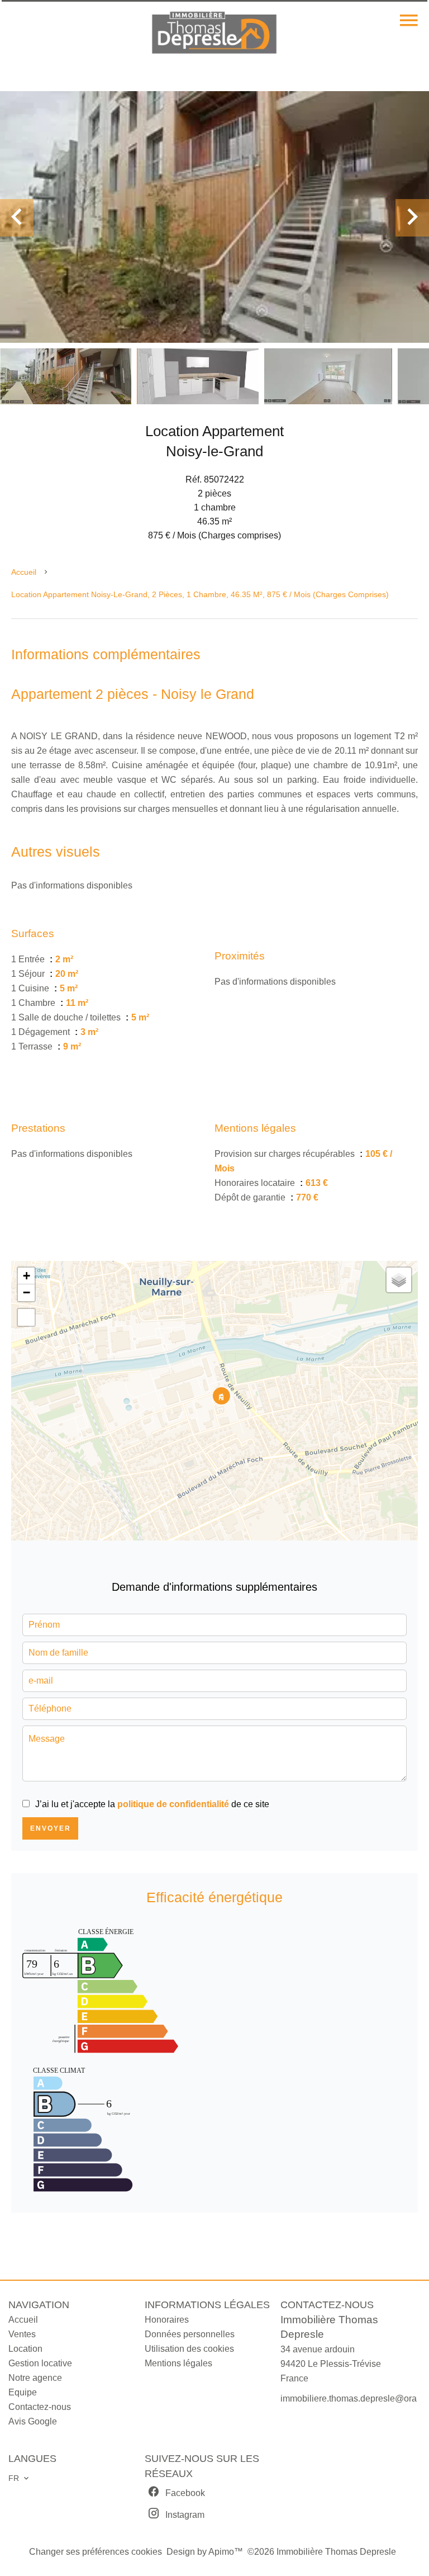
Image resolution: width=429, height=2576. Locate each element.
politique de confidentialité (173, 1804)
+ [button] (27, 1276)
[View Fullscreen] (26, 1317)
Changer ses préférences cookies (96, 2552)
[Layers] (399, 1280)
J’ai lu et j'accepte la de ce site (152, 1804)
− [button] (27, 1292)
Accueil (24, 572)
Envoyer (51, 1828)
